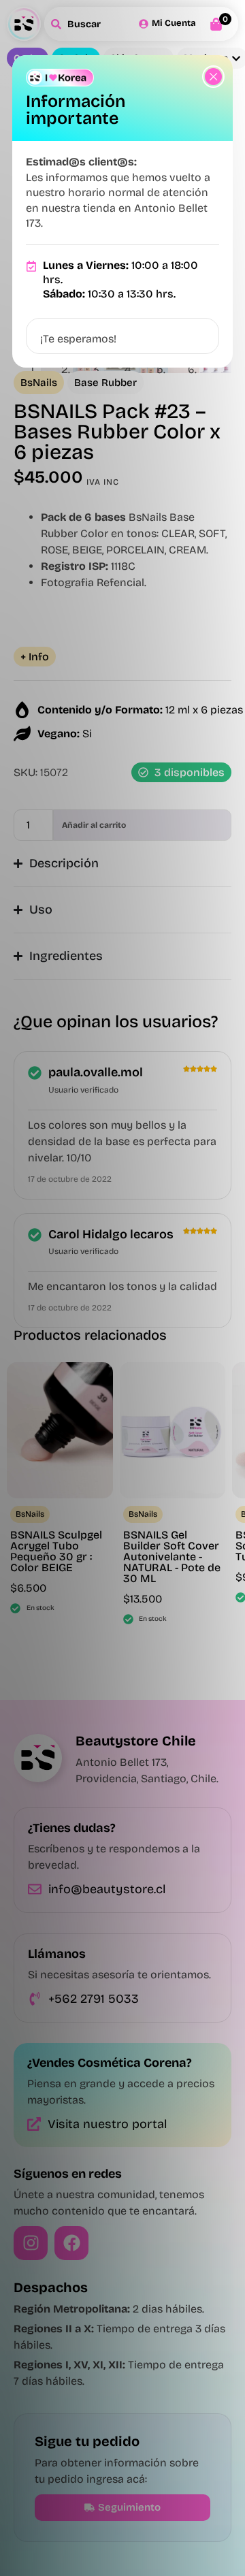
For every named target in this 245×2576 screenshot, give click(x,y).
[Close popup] (213, 77)
